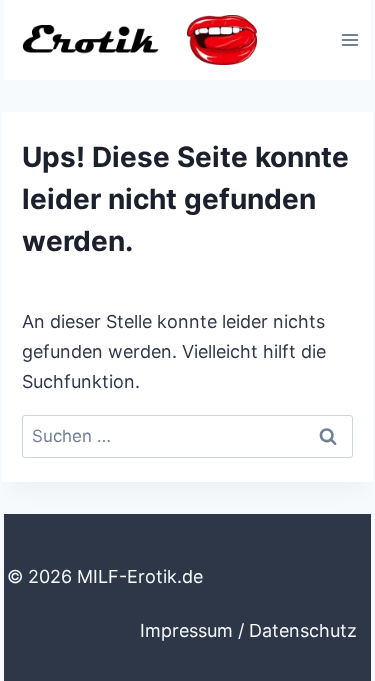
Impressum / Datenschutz (248, 630)
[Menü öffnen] (349, 39)
